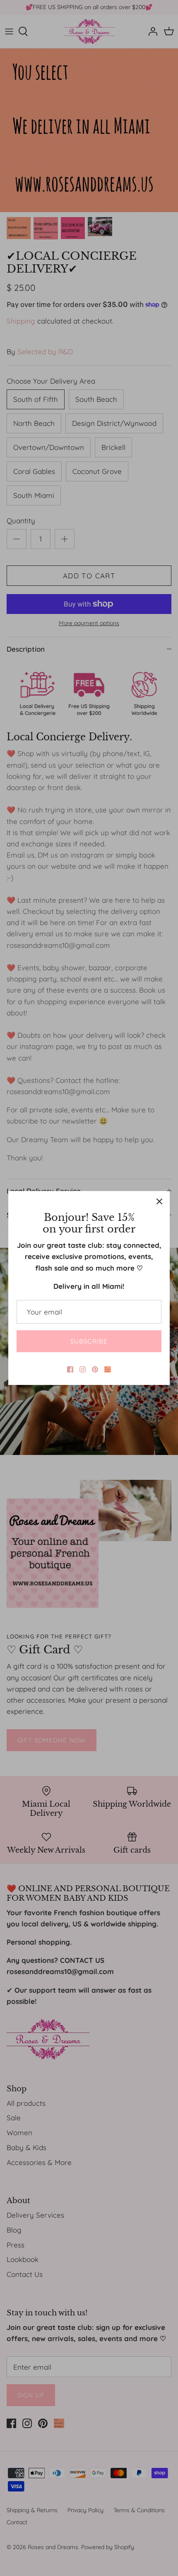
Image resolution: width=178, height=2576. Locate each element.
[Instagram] (83, 1369)
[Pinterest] (95, 1369)
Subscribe (89, 1341)
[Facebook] (70, 1369)
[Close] (159, 1201)
